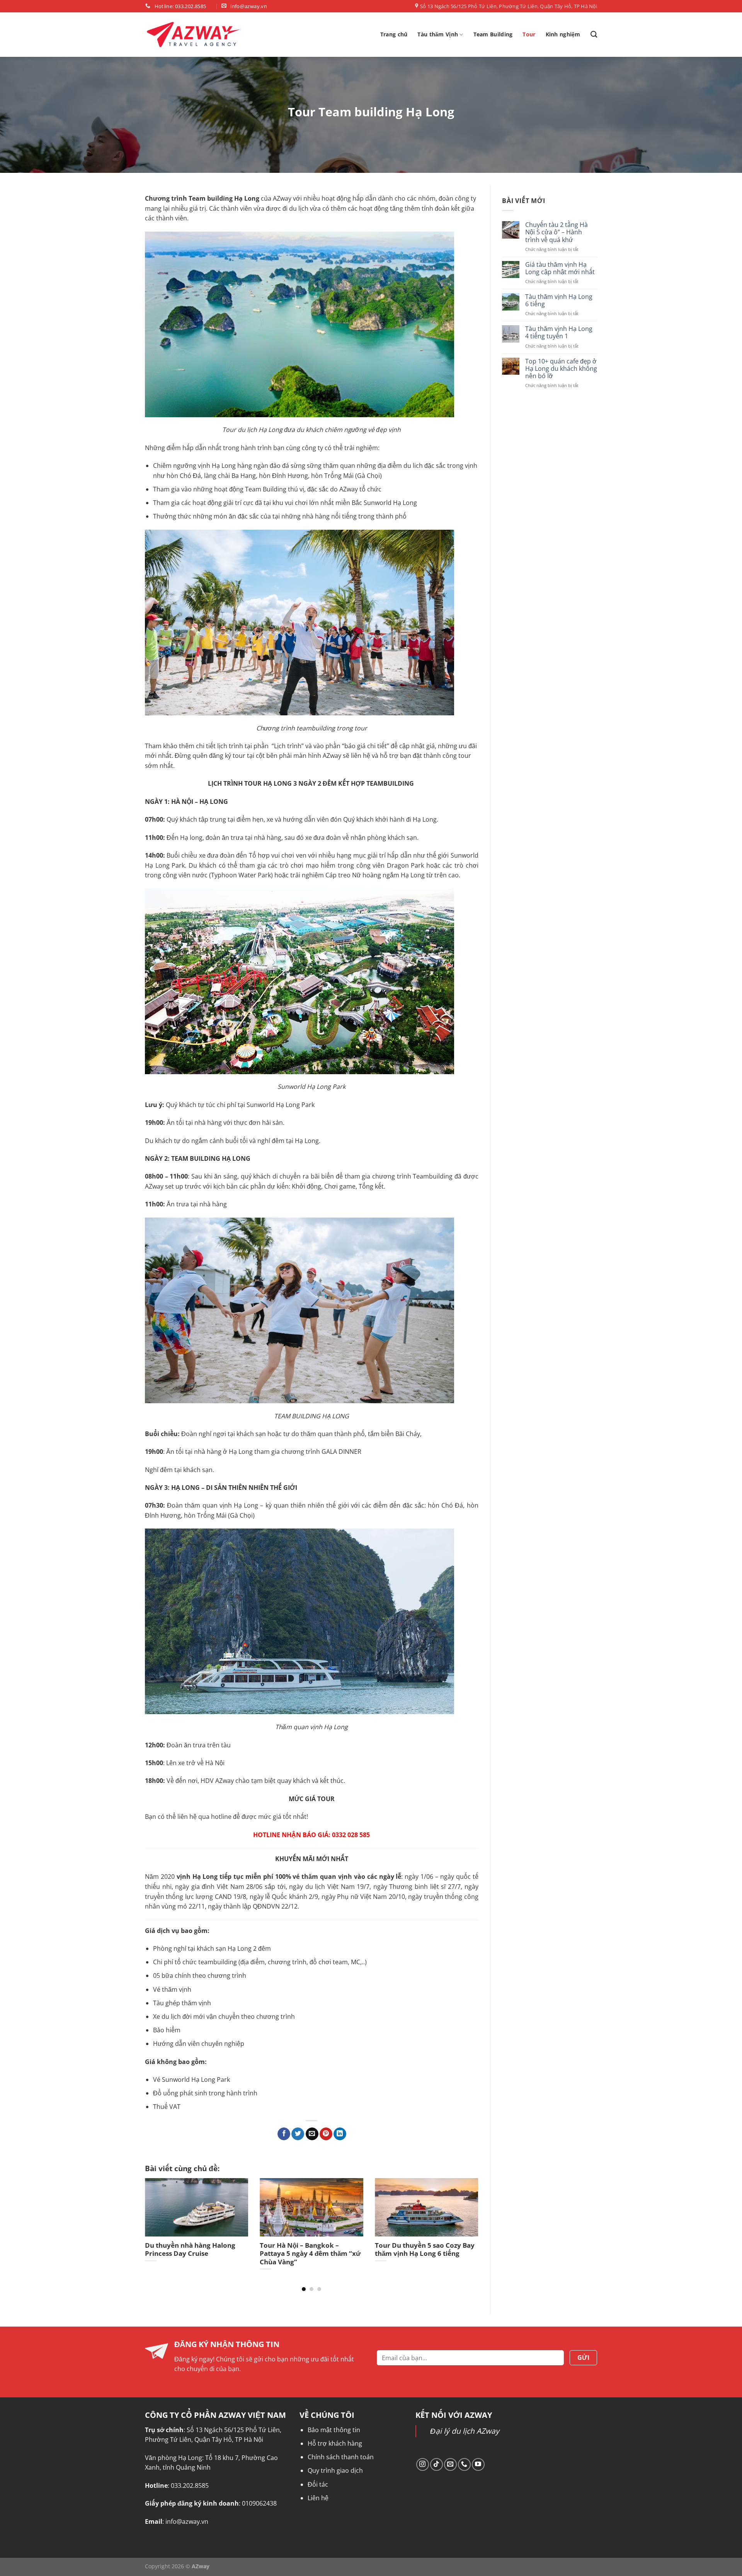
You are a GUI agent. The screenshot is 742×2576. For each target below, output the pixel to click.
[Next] (467, 2218)
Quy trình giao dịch (335, 2470)
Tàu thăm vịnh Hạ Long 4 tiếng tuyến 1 (558, 333)
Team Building (493, 34)
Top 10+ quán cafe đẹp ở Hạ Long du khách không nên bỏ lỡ (561, 369)
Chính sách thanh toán (341, 2457)
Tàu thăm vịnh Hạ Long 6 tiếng (558, 300)
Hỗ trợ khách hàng (335, 2443)
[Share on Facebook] (284, 2134)
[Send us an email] (450, 2464)
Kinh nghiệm (563, 34)
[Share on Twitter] (298, 2134)
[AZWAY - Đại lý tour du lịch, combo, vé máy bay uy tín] (193, 35)
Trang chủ (394, 34)
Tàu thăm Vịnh (438, 34)
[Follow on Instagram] (423, 2464)
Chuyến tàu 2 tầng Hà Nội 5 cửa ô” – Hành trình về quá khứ (556, 232)
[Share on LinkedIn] (340, 2134)
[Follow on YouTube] (478, 2464)
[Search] (594, 35)
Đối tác (318, 2484)
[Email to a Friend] (312, 2134)
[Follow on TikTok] (437, 2464)
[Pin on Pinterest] (326, 2134)
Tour (529, 34)
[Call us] (464, 2464)
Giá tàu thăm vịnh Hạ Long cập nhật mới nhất (560, 268)
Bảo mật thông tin (334, 2430)
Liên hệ (318, 2498)
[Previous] (156, 2218)
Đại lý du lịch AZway (465, 2431)
